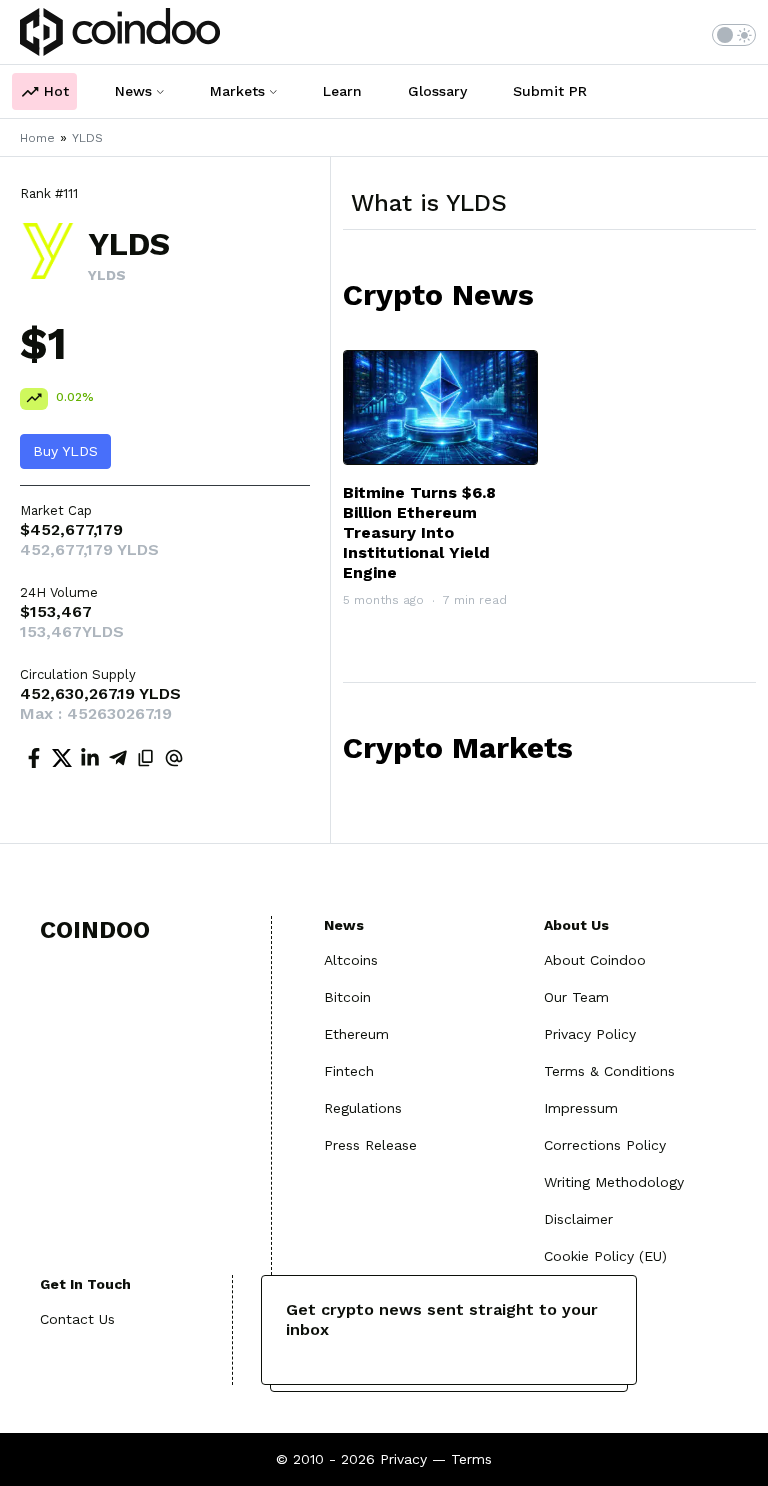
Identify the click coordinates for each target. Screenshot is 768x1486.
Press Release (370, 1145)
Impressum (581, 1108)
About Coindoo (595, 960)
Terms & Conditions (609, 1071)
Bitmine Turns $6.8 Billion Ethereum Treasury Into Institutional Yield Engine (419, 532)
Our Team (576, 997)
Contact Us (77, 1319)
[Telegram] (118, 760)
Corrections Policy (605, 1145)
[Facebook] (34, 760)
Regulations (363, 1108)
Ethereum (356, 1034)
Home (37, 138)
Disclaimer (578, 1219)
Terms (471, 1459)
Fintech (349, 1071)
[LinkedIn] (90, 760)
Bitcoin (347, 997)
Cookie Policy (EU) (605, 1256)
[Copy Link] (146, 760)
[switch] (734, 35)
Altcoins (351, 960)
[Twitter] (62, 760)
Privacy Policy (590, 1034)
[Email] (174, 760)
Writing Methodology (614, 1182)
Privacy (403, 1459)
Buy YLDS (65, 451)
